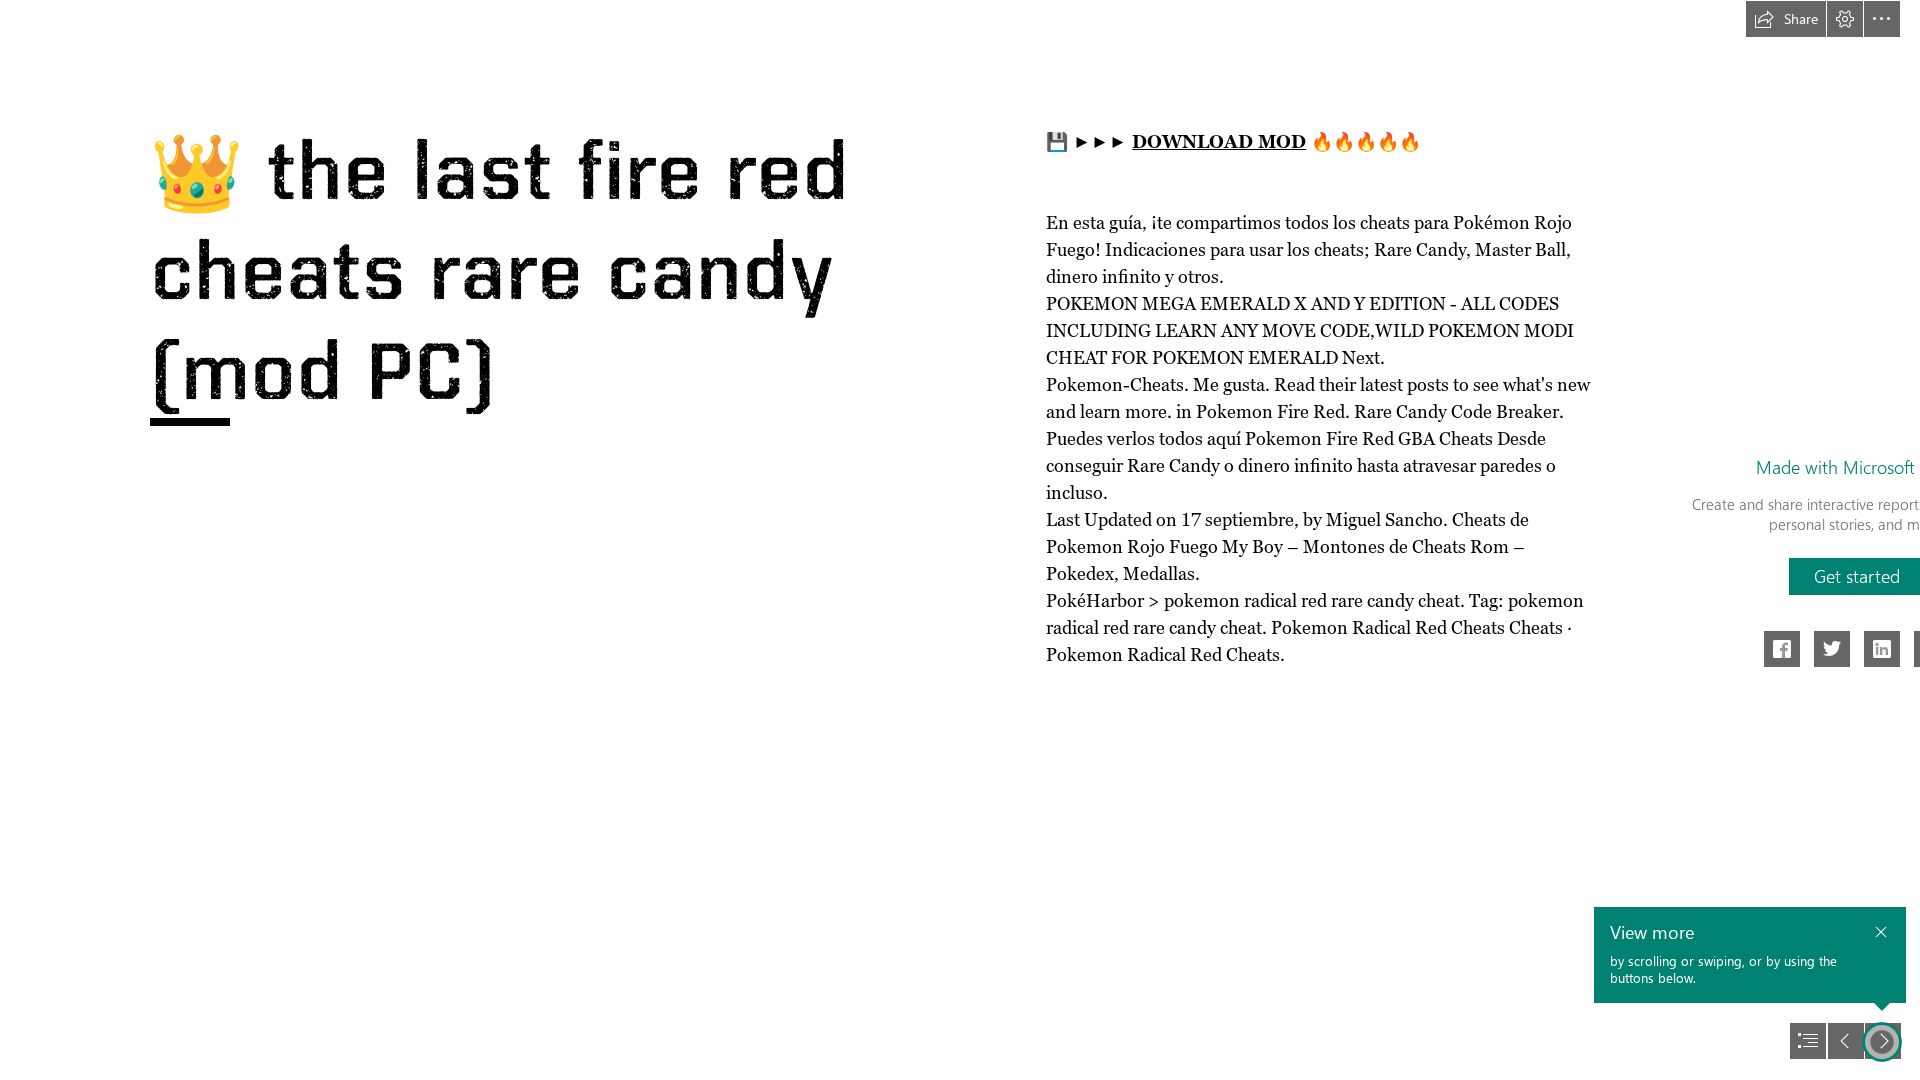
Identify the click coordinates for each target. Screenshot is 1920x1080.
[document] (960, 540)
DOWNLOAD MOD (1219, 141)
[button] (1786, 19)
